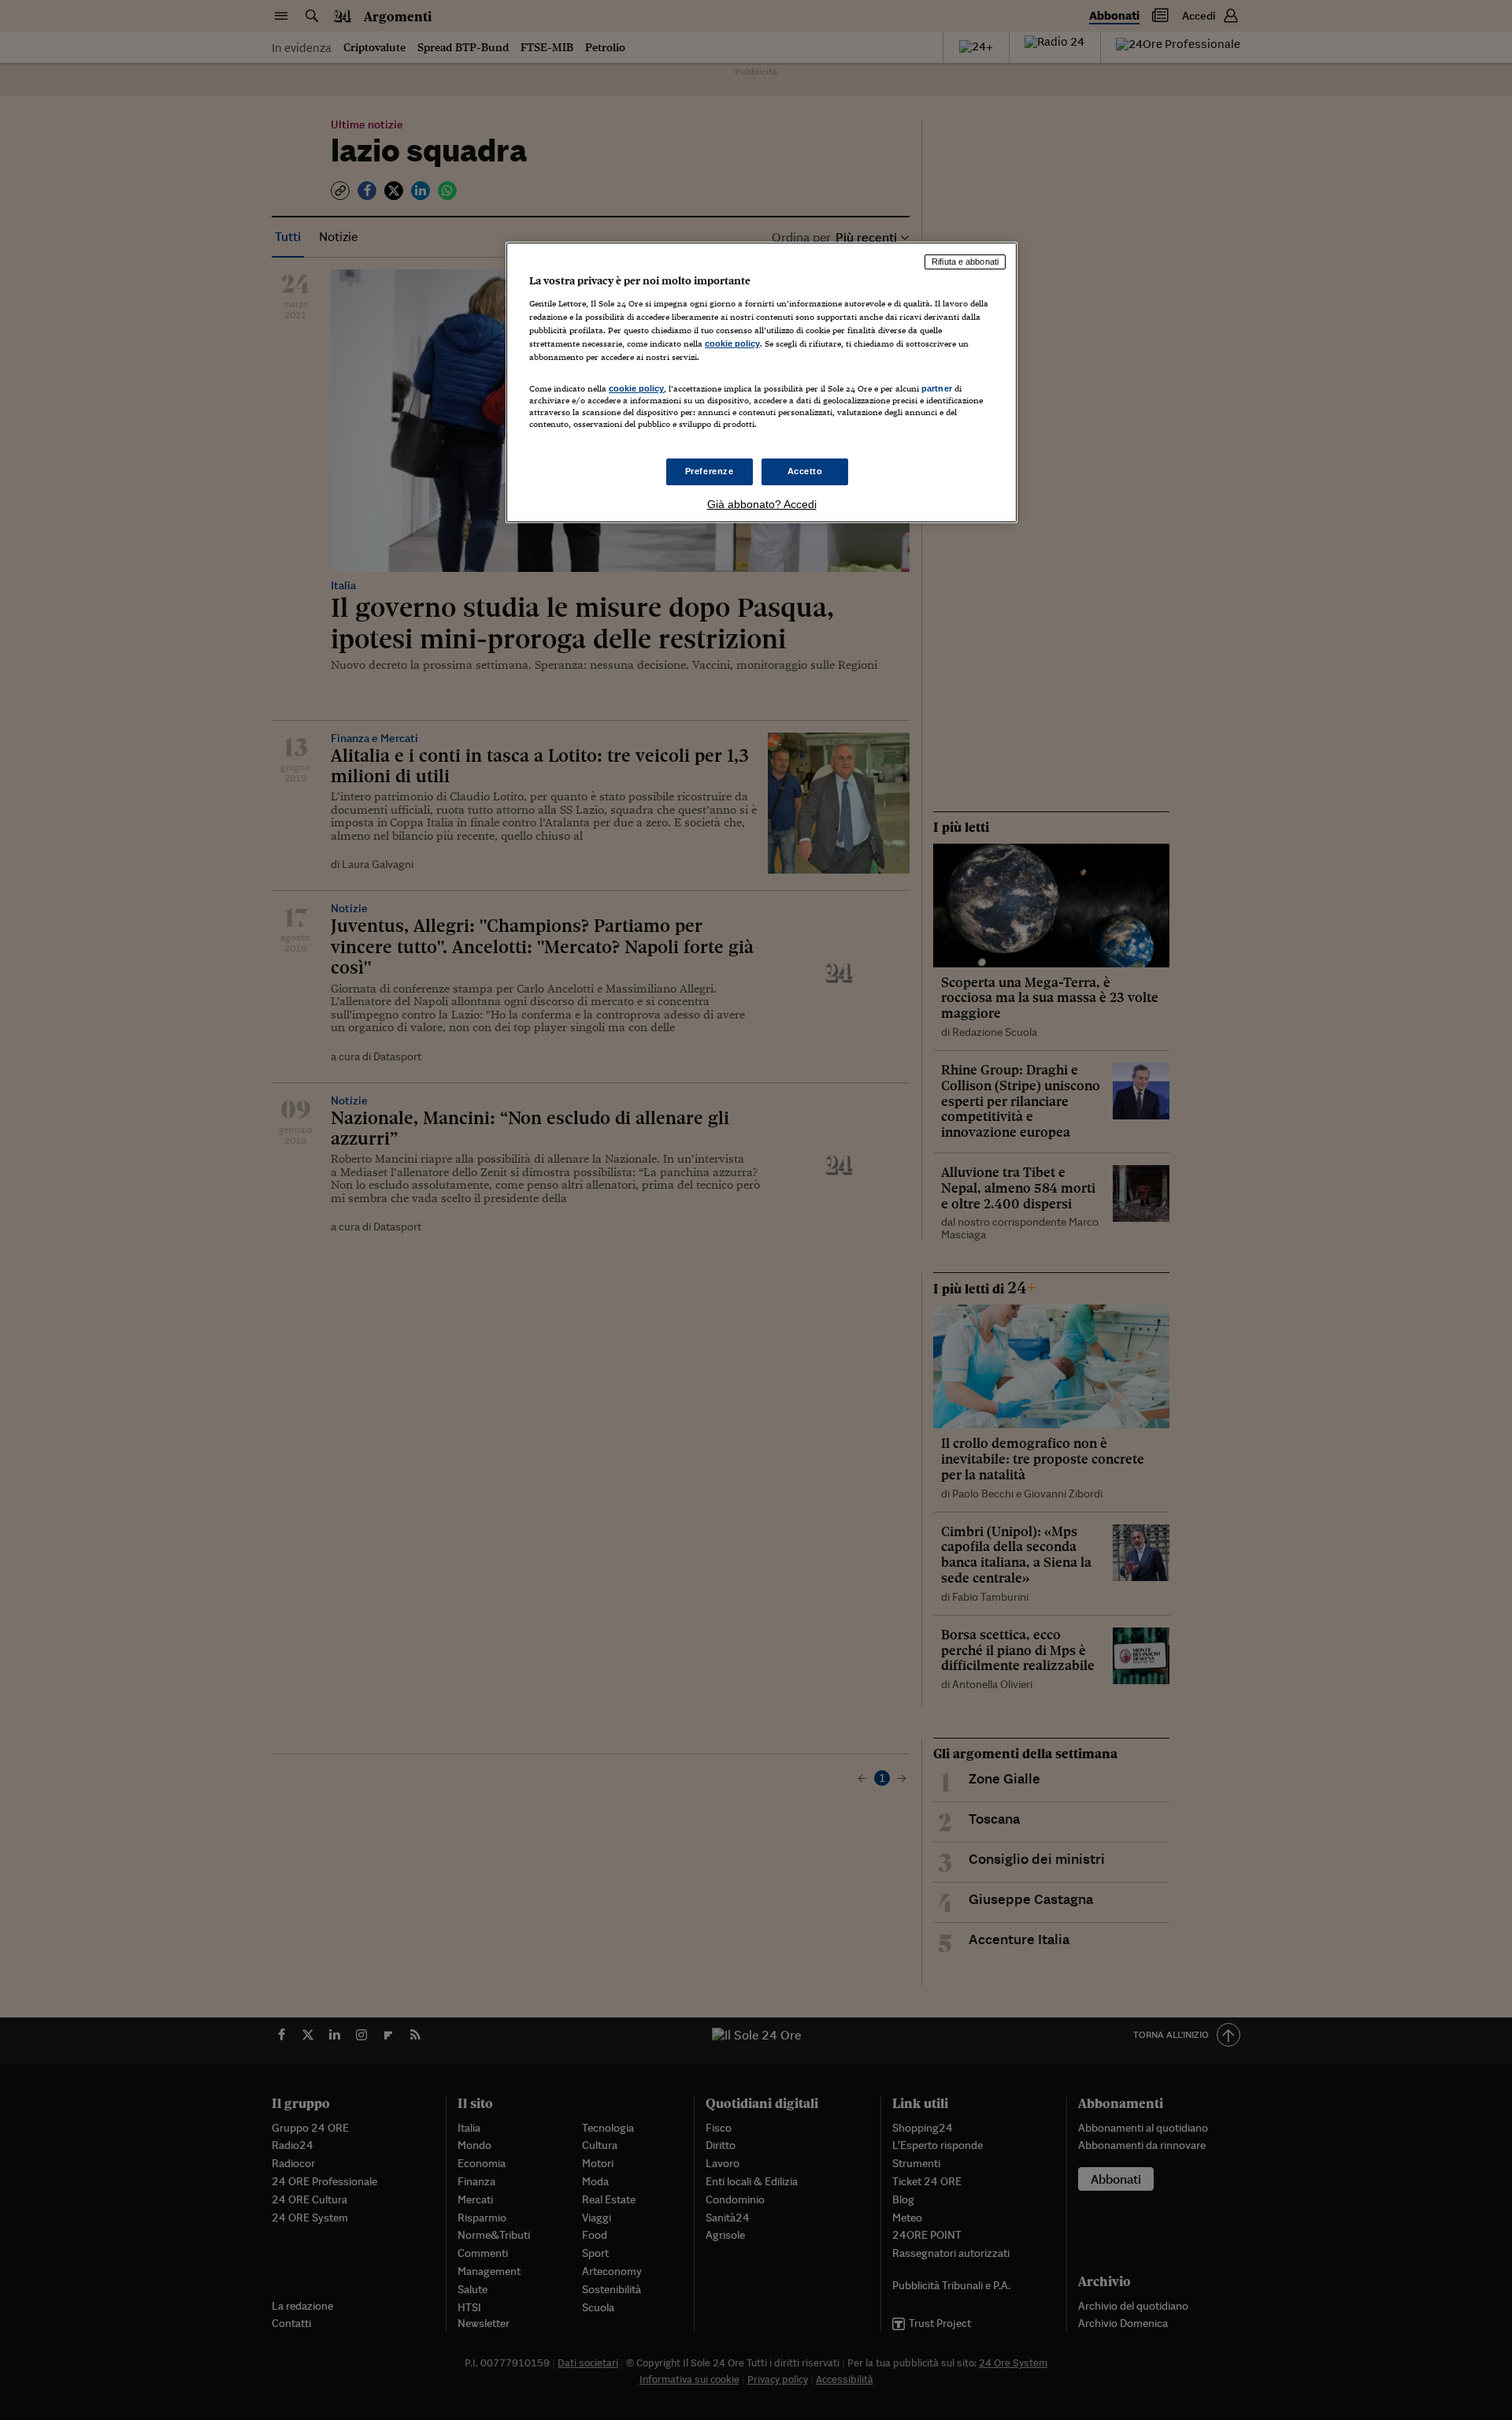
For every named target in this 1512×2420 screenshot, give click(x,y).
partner (937, 388)
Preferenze (710, 471)
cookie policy (732, 343)
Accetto (805, 471)
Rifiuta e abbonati (965, 262)
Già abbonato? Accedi (762, 504)
